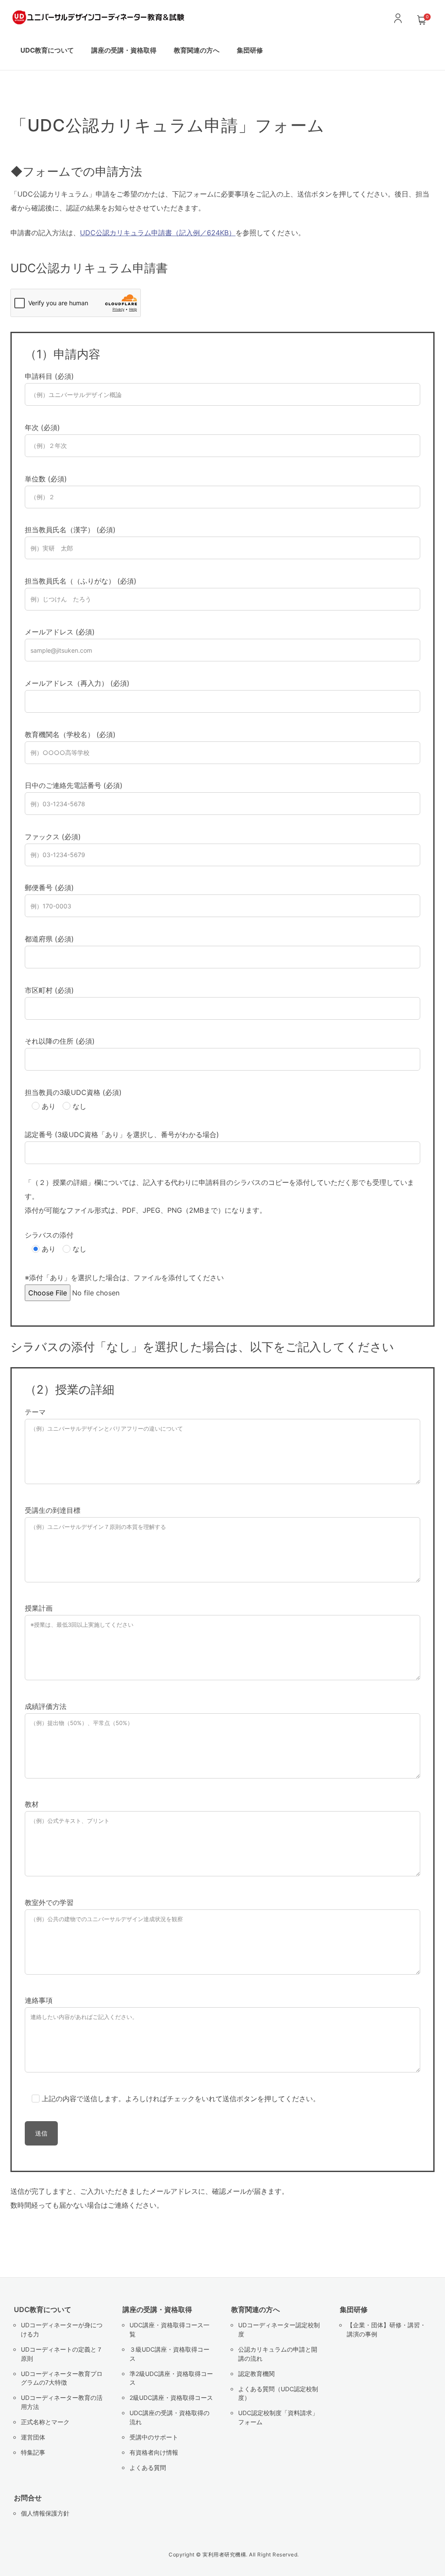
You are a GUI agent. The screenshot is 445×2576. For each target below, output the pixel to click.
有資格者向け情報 (154, 2453)
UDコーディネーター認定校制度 (279, 2330)
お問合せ (28, 2498)
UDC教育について (43, 2309)
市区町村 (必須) (49, 990)
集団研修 (250, 50)
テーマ (35, 1412)
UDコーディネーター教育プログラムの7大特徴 (62, 2378)
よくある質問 (148, 2468)
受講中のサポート (154, 2437)
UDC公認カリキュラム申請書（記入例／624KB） (158, 233)
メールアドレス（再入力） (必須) (77, 683)
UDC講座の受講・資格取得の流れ (169, 2418)
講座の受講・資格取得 (157, 2309)
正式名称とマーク (45, 2422)
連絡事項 (39, 2000)
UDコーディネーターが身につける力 (62, 2330)
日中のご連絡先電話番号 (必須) (74, 785)
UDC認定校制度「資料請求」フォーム (278, 2418)
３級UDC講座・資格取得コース (169, 2354)
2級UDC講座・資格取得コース (171, 2398)
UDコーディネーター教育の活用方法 (62, 2402)
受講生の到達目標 (53, 1510)
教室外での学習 (49, 1902)
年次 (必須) (42, 427)
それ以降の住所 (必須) (60, 1041)
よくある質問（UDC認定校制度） (278, 2394)
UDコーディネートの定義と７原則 (62, 2354)
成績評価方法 (46, 1706)
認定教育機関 (256, 2374)
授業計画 (39, 1608)
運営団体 (33, 2437)
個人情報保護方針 (45, 2513)
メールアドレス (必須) (60, 632)
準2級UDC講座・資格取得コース (171, 2378)
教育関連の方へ (256, 2309)
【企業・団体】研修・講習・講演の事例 (386, 2330)
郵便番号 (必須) (49, 888)
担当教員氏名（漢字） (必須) (70, 530)
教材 (32, 1804)
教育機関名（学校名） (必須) (70, 734)
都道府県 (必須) (49, 939)
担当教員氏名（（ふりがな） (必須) (81, 581)
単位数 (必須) (46, 479)
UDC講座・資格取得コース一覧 (169, 2330)
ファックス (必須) (53, 837)
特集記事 (33, 2453)
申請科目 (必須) (49, 376)
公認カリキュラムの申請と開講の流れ (278, 2354)
